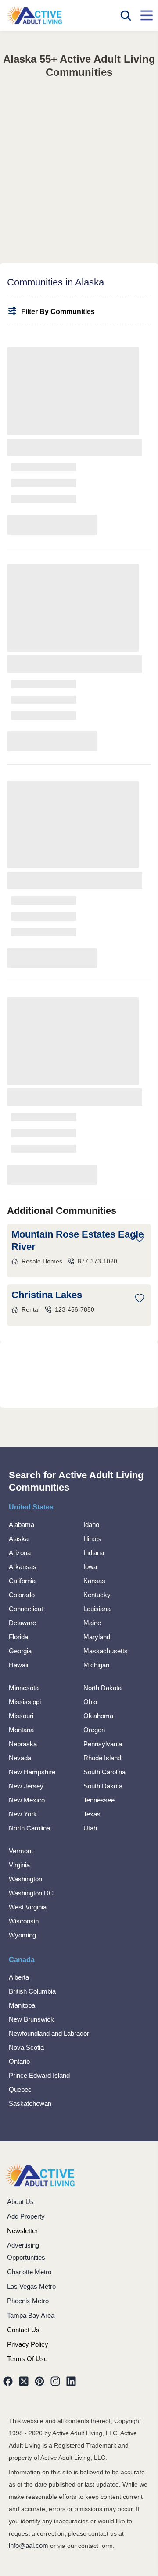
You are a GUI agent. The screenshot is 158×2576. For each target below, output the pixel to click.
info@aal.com (29, 2546)
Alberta (19, 1977)
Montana (21, 1730)
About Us (20, 2202)
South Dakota (103, 1786)
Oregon (94, 1730)
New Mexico (27, 1800)
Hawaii (18, 1665)
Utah (90, 1828)
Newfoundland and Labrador (49, 2033)
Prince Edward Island (39, 2075)
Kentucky (97, 1595)
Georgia (20, 1651)
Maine (92, 1623)
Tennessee (99, 1800)
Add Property (26, 2216)
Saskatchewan (30, 2103)
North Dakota (102, 1688)
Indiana (94, 1553)
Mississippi (25, 1702)
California (22, 1581)
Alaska (19, 1539)
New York (23, 1814)
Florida (18, 1637)
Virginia (19, 1865)
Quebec (20, 2089)
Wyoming (22, 1935)
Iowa (90, 1567)
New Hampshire (32, 1772)
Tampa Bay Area (31, 2315)
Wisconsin (24, 1921)
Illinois (92, 1539)
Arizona (20, 1553)
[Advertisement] (79, 162)
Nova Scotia (26, 2047)
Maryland (97, 1637)
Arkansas (23, 1567)
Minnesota (24, 1688)
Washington (25, 1879)
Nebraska (23, 1744)
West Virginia (28, 1907)
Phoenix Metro (28, 2301)
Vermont (21, 1851)
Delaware (22, 1623)
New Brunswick (31, 2019)
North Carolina (29, 1828)
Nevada (20, 1758)
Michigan (96, 1665)
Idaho (91, 1525)
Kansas (94, 1581)
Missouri (21, 1716)
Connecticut (26, 1609)
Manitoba (22, 2005)
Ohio (90, 1702)
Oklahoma (98, 1716)
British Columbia (32, 1991)
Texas (92, 1814)
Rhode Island (102, 1758)
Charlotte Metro (29, 2272)
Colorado (22, 1595)
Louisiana (97, 1609)
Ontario (19, 2061)
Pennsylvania (103, 1744)
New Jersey (26, 1786)
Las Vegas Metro (31, 2286)
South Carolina (104, 1772)
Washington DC (31, 1893)
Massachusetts (106, 1651)
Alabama (22, 1525)
